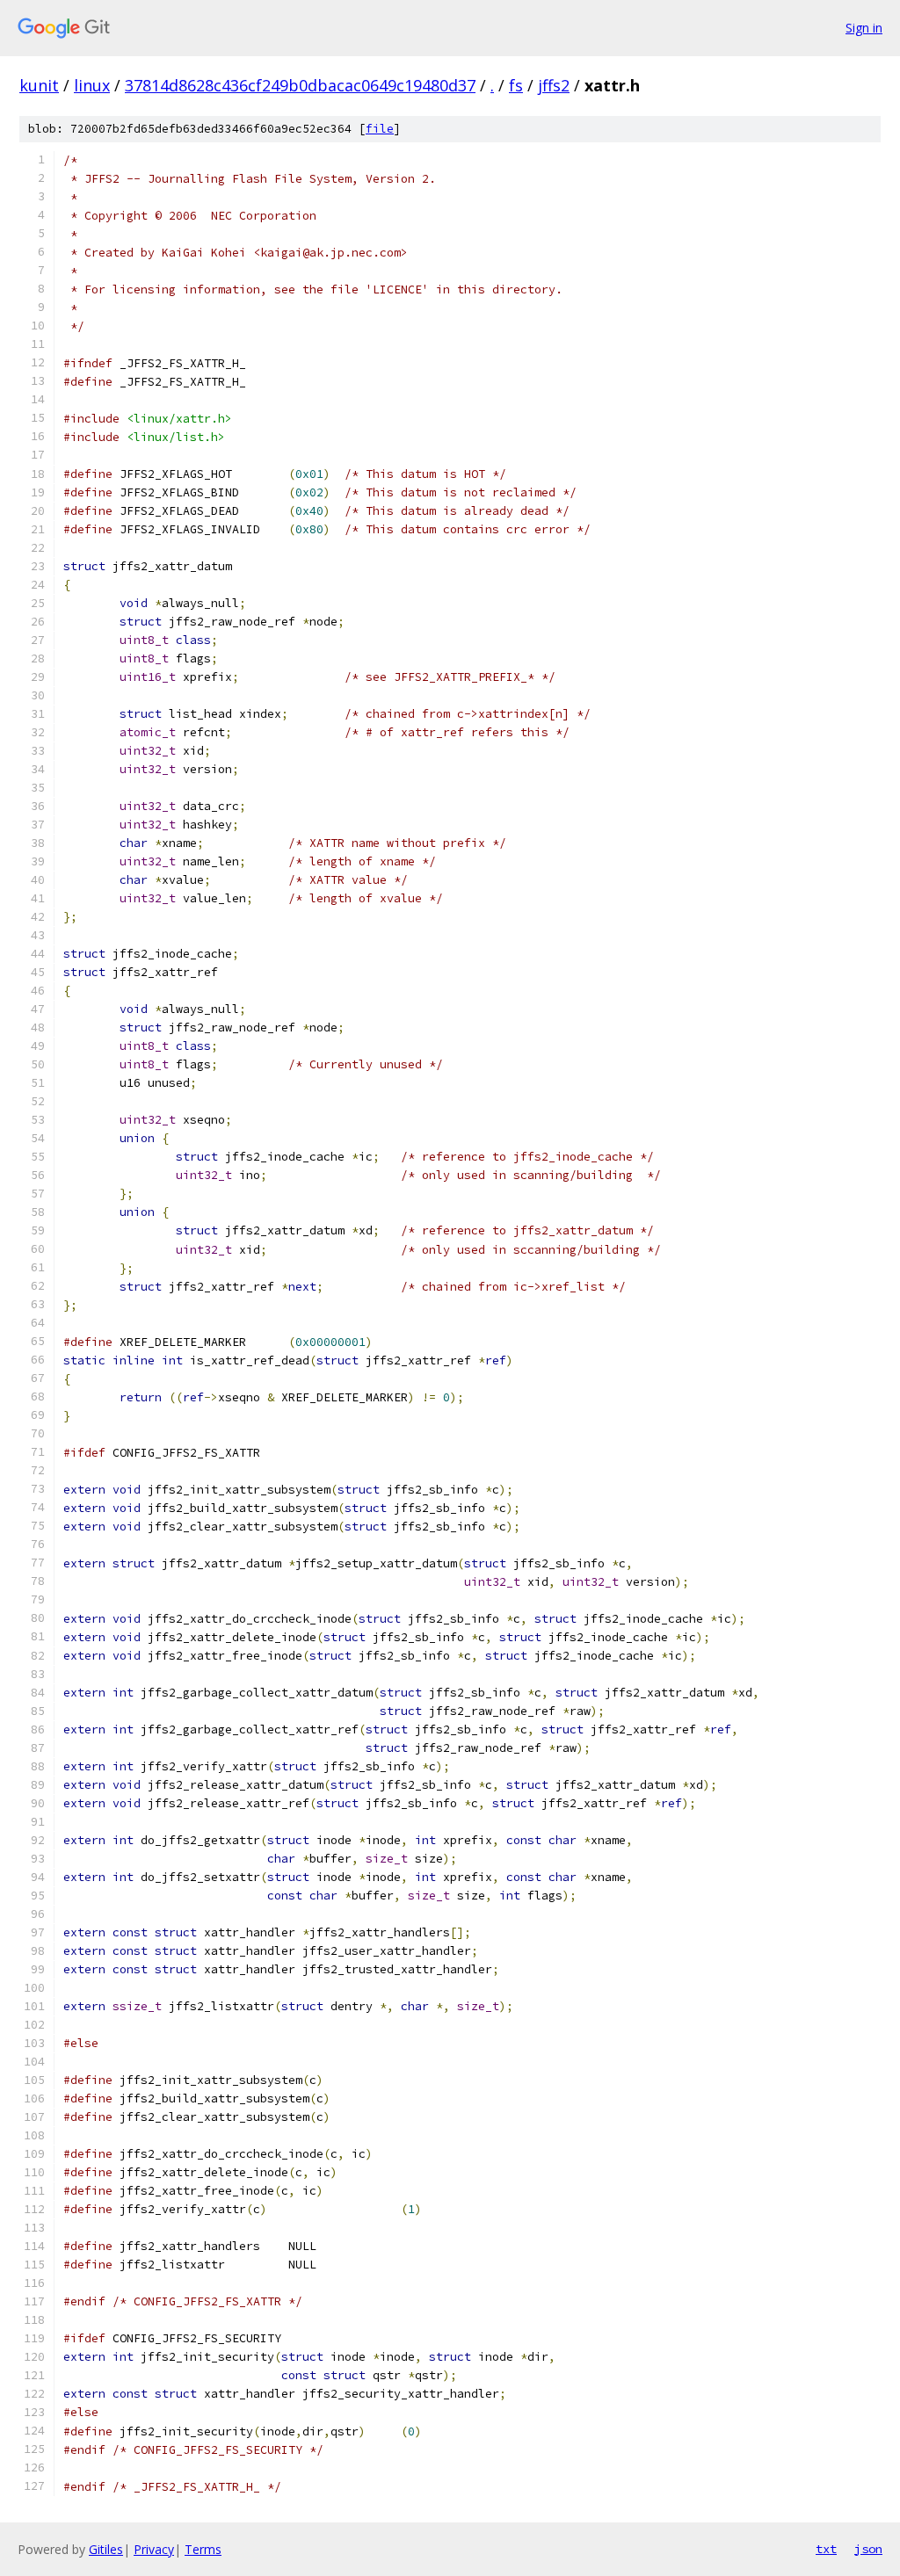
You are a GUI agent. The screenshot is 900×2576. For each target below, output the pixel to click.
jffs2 (554, 85)
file (380, 129)
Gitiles (106, 2549)
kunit (39, 85)
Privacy (154, 2549)
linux (92, 85)
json (868, 2549)
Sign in (864, 28)
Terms (203, 2549)
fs (516, 85)
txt (826, 2549)
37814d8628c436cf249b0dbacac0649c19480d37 (300, 85)
